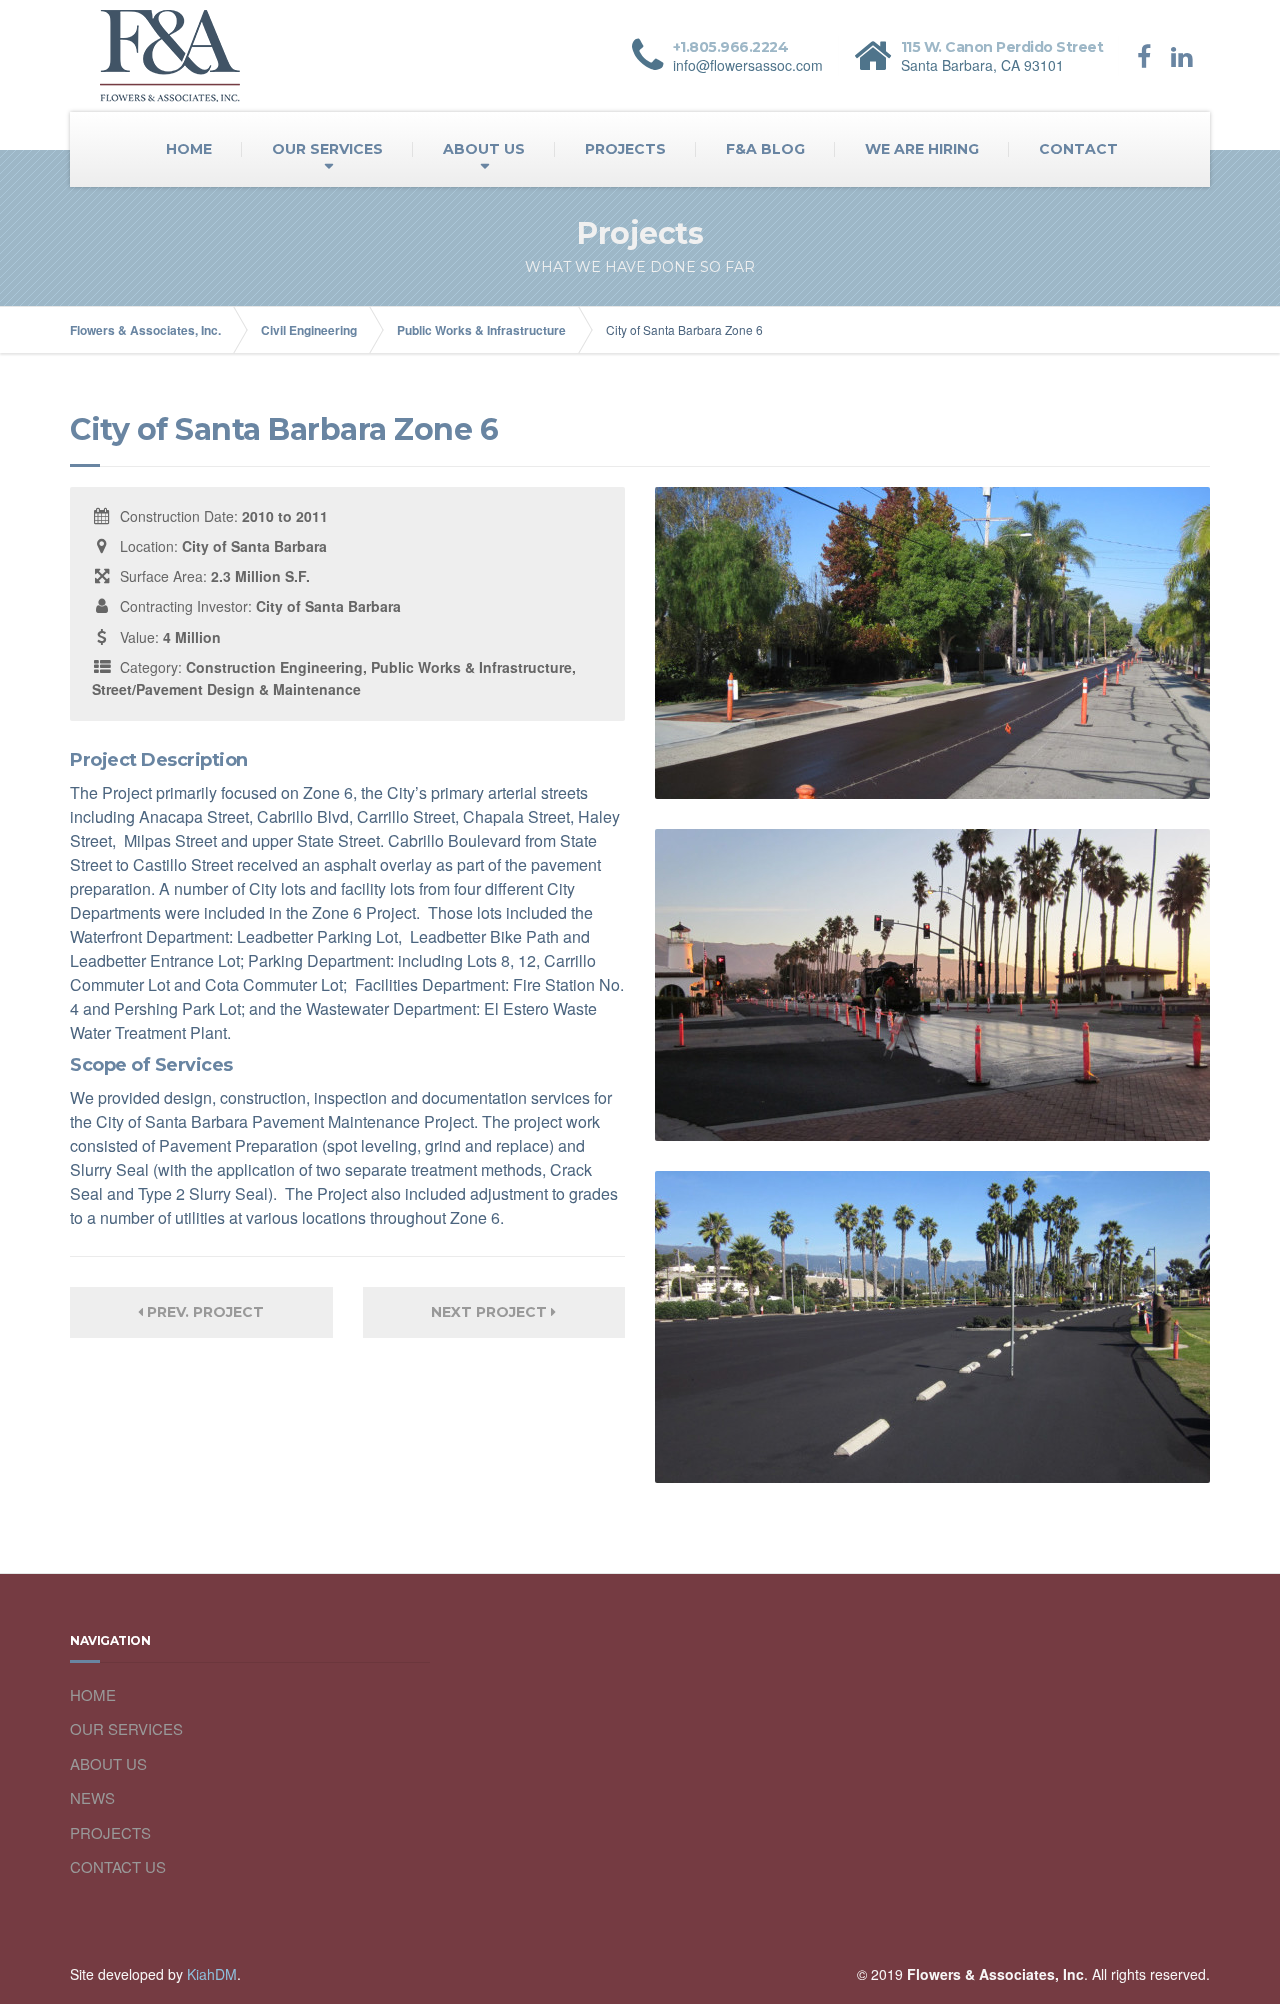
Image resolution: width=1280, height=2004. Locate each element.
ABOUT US (484, 149)
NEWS (92, 1797)
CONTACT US (118, 1866)
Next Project (491, 1312)
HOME (189, 149)
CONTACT (1078, 149)
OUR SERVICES (327, 149)
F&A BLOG (765, 149)
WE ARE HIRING (922, 149)
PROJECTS (625, 149)
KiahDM (212, 1974)
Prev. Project (203, 1312)
